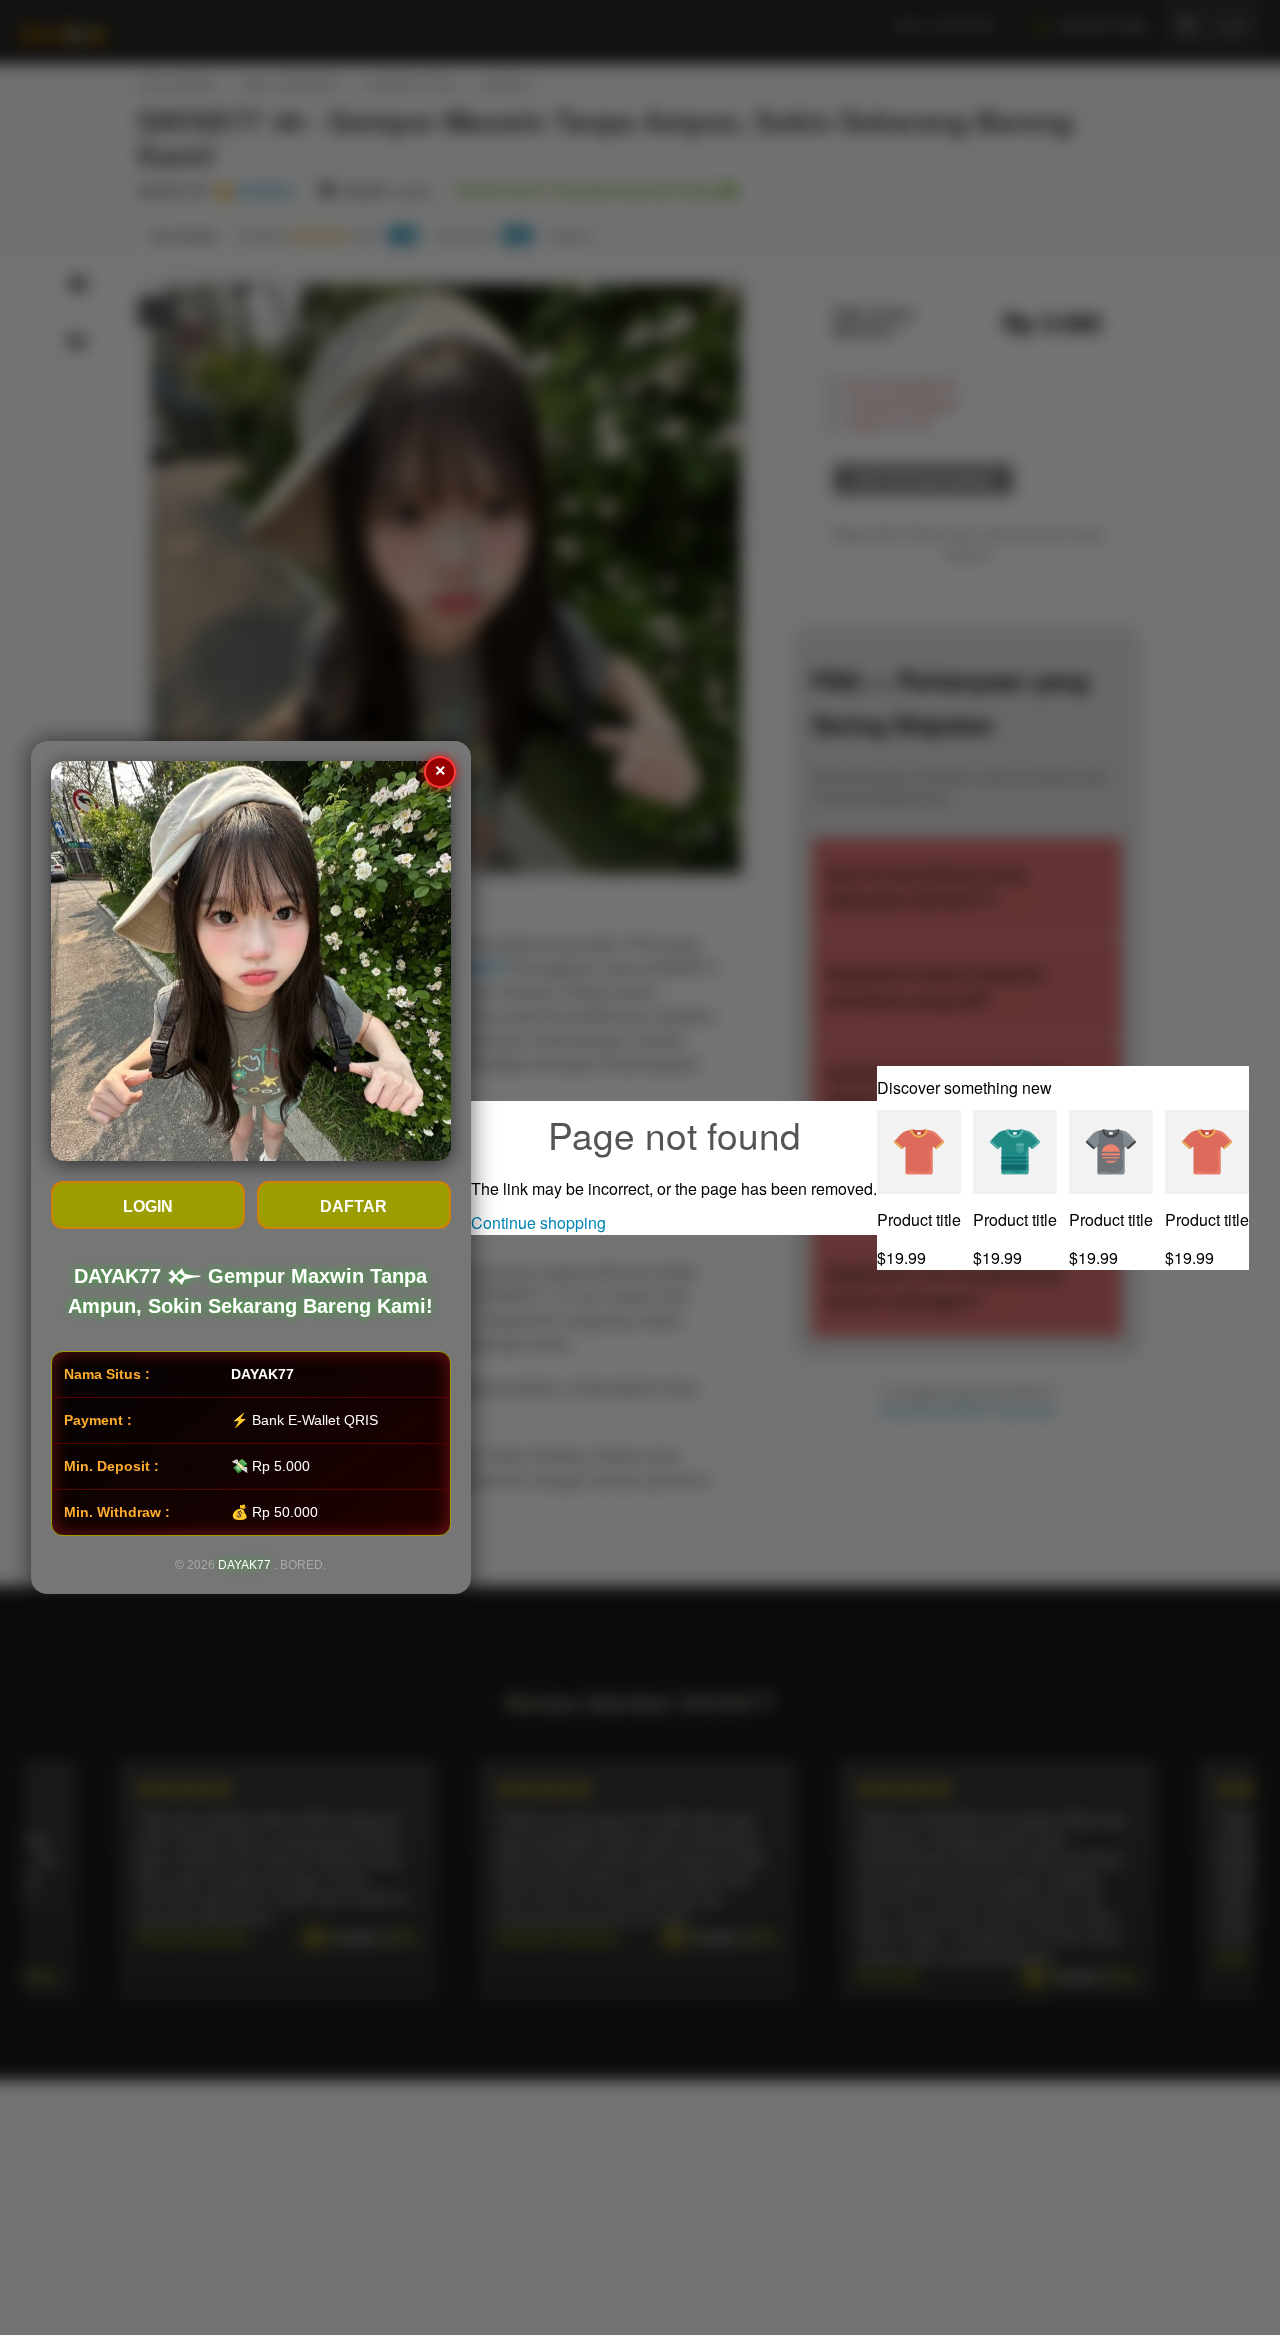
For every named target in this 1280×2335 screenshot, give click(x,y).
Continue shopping (538, 1222)
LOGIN (148, 1206)
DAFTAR (354, 1206)
